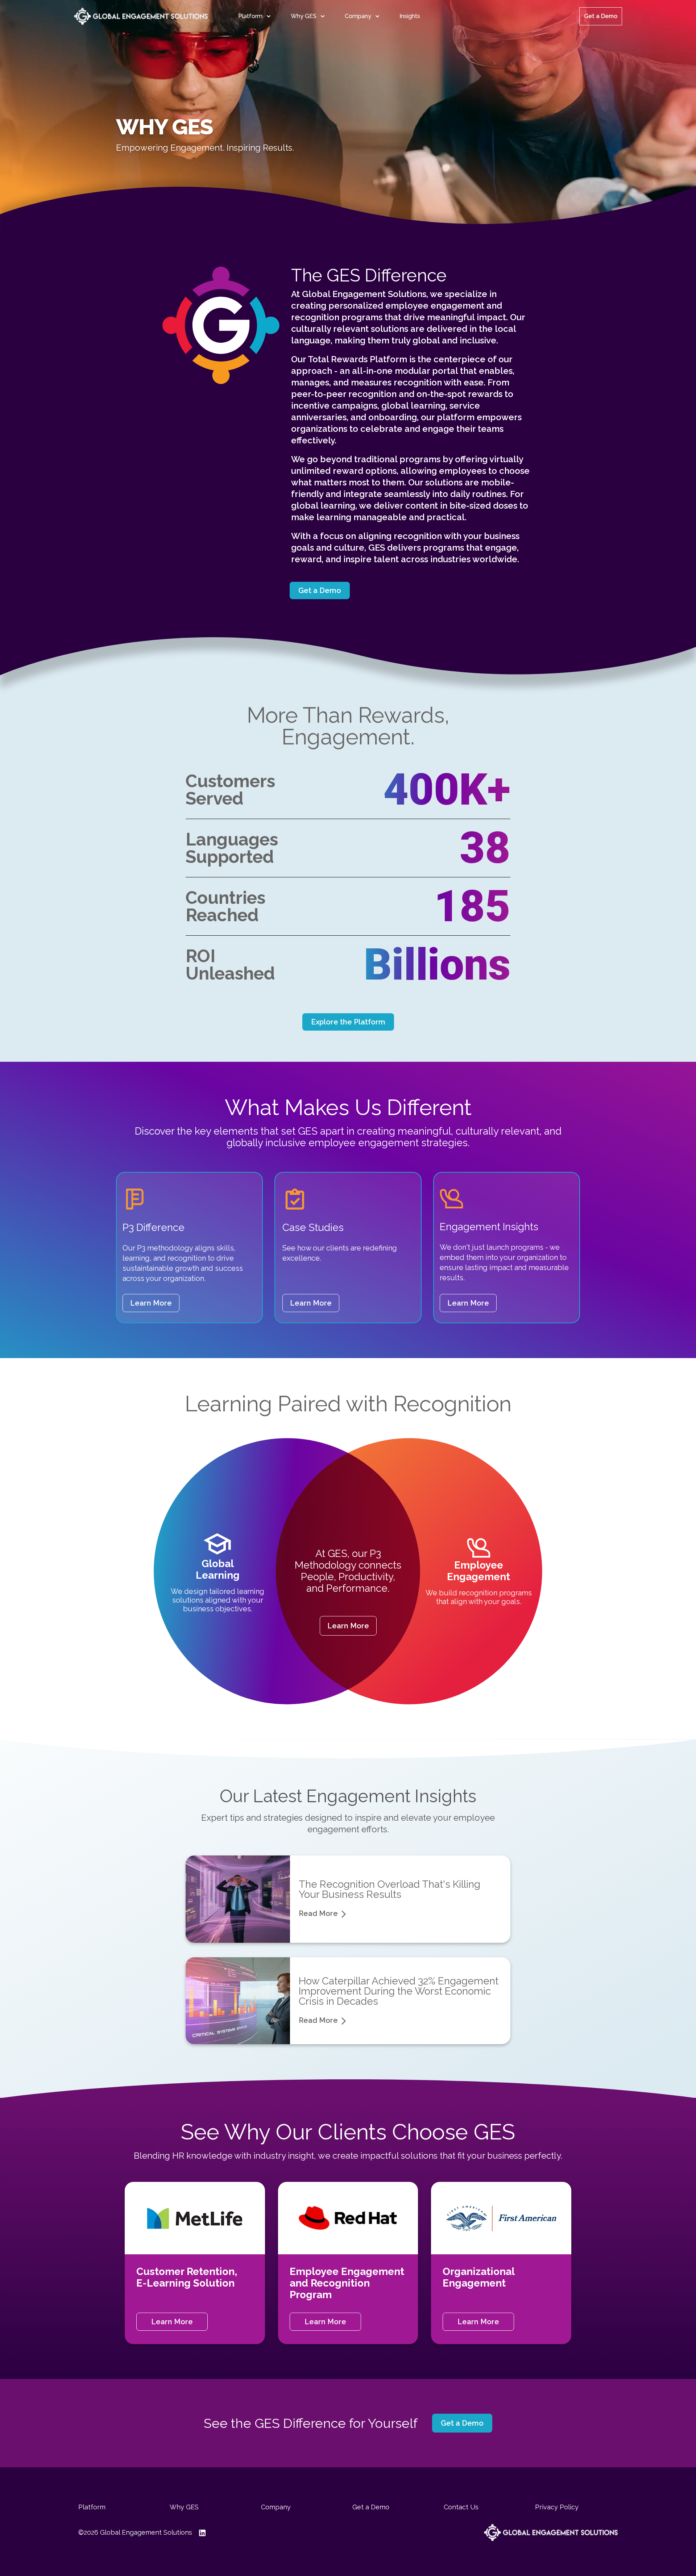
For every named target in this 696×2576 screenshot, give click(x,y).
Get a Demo (601, 16)
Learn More (151, 1303)
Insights (410, 16)
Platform (250, 16)
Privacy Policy (557, 2507)
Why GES (304, 16)
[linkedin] (202, 2533)
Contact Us (461, 2507)
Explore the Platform (348, 1022)
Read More (318, 1913)
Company (358, 16)
